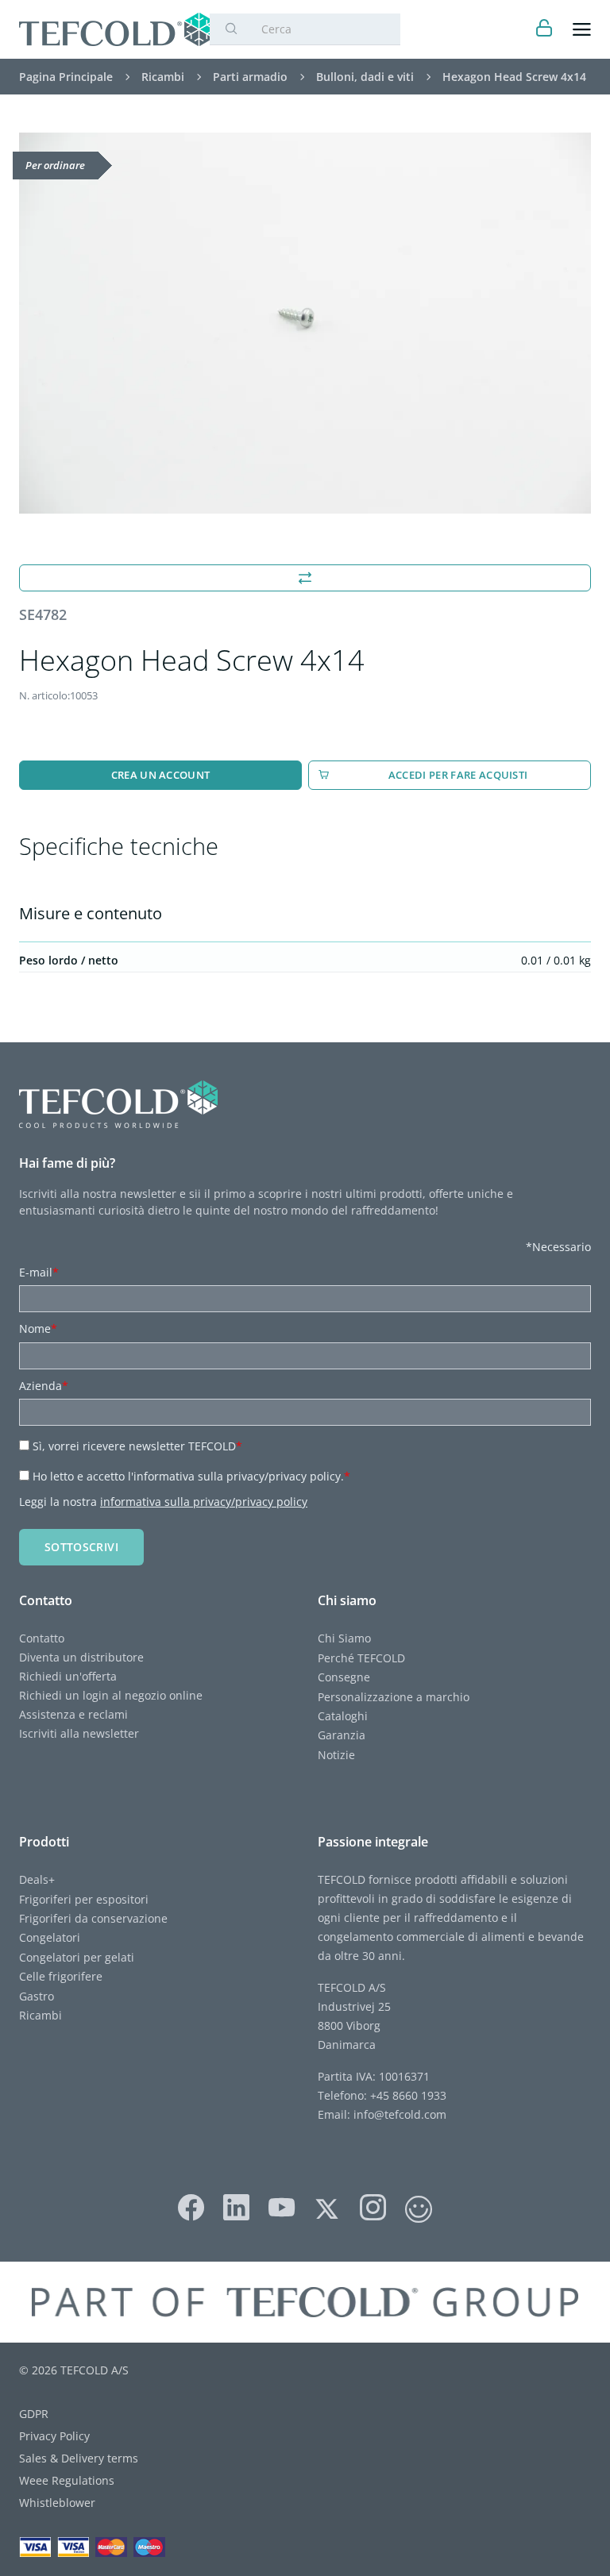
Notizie (336, 1755)
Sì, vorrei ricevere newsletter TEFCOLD (137, 1446)
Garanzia (342, 1735)
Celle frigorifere (61, 1976)
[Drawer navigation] (582, 30)
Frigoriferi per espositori (84, 1899)
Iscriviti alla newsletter (79, 1733)
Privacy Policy (54, 2436)
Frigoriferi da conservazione (93, 1918)
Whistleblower (57, 2503)
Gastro (37, 1996)
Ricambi (41, 2015)
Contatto (42, 1638)
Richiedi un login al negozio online (111, 1695)
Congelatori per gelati (77, 1957)
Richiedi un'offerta (68, 1676)
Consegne (344, 1677)
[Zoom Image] (305, 323)
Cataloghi (343, 1716)
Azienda (44, 1386)
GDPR (34, 2414)
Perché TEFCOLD (361, 1658)
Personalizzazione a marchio (394, 1697)
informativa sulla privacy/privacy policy (204, 1502)
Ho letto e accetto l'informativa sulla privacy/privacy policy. (191, 1476)
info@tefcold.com (400, 2114)
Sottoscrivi (81, 1547)
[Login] (544, 30)
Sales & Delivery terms (79, 2458)
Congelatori (50, 1937)
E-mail (39, 1272)
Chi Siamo (344, 1638)
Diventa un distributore (81, 1657)
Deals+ (37, 1879)
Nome (38, 1328)
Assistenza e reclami (73, 1714)
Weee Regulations (67, 2480)
